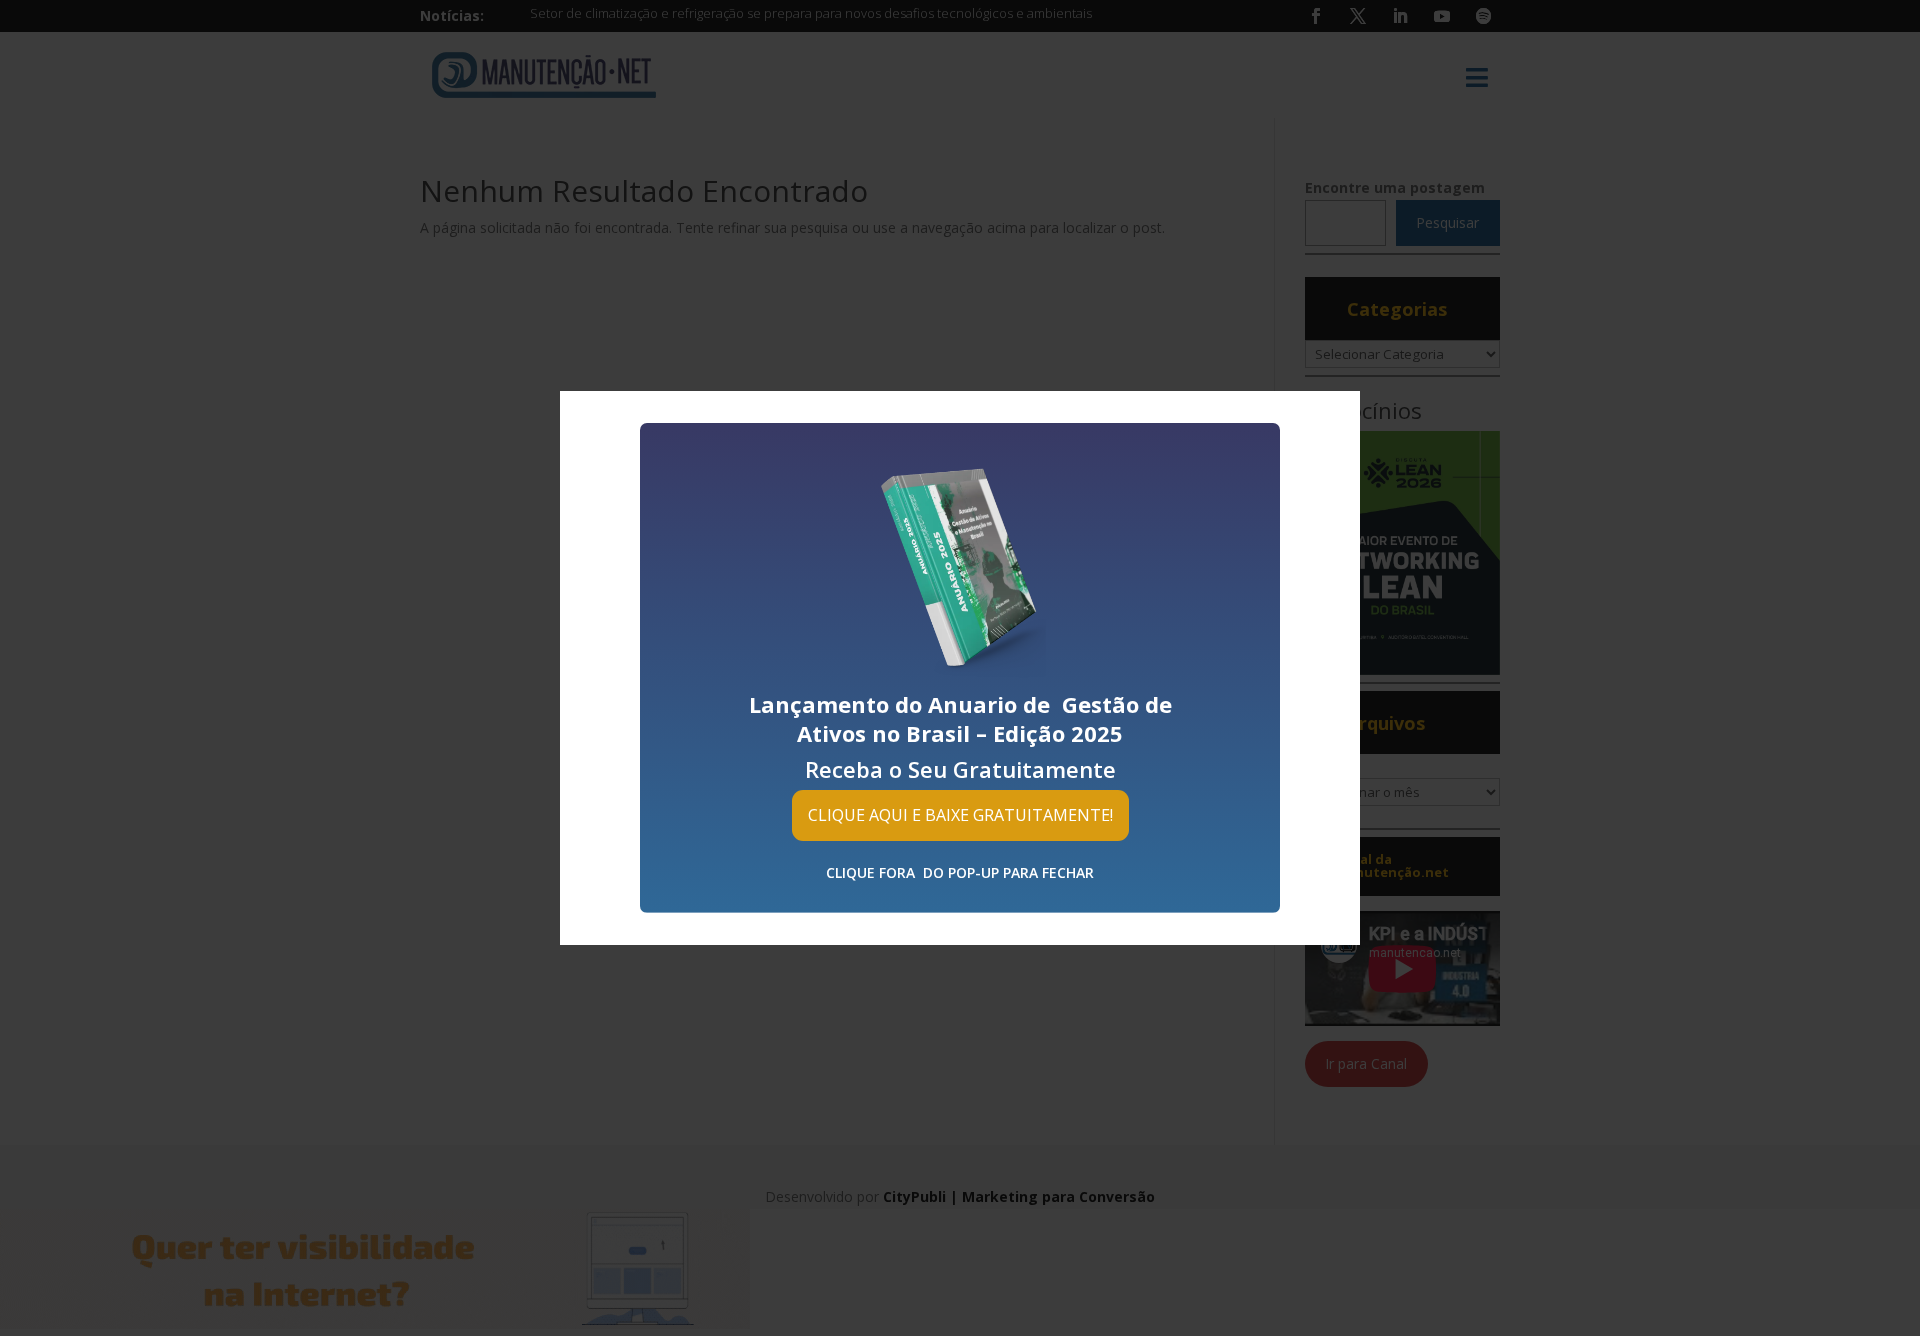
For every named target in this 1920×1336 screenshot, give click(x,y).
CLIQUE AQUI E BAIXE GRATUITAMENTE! (960, 815)
